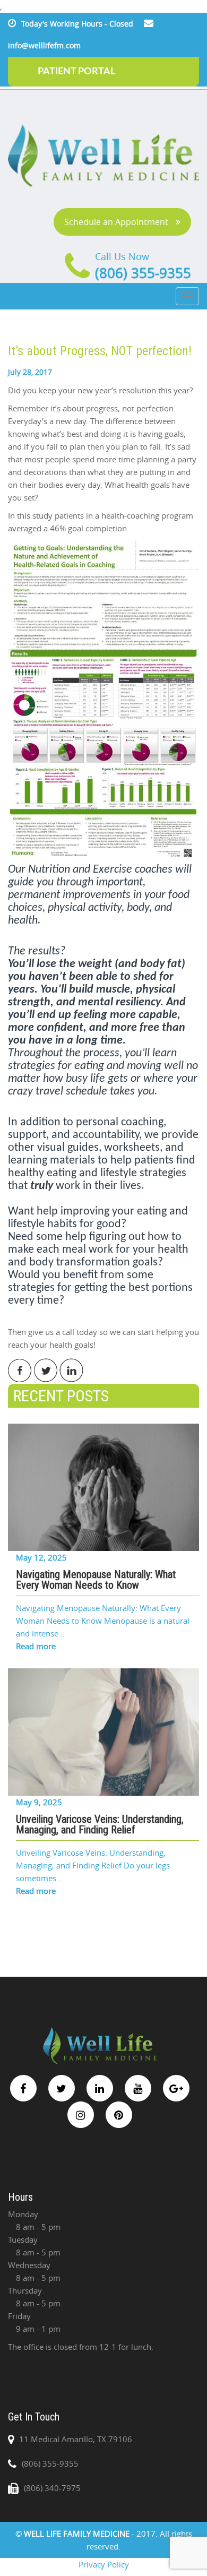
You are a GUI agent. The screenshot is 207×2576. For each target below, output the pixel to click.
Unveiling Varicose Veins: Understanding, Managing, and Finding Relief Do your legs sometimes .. (93, 1865)
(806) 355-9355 (143, 273)
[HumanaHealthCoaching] (103, 698)
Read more (36, 1646)
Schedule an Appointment (117, 222)
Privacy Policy (104, 2564)
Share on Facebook (20, 1370)
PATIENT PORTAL (76, 72)
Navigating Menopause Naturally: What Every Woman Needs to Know (96, 1580)
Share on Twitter (46, 1370)
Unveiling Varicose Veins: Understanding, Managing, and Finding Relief (100, 1824)
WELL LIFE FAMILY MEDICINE (78, 2534)
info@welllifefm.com (44, 45)
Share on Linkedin (71, 1370)
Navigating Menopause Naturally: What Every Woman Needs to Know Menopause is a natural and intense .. (103, 1621)
